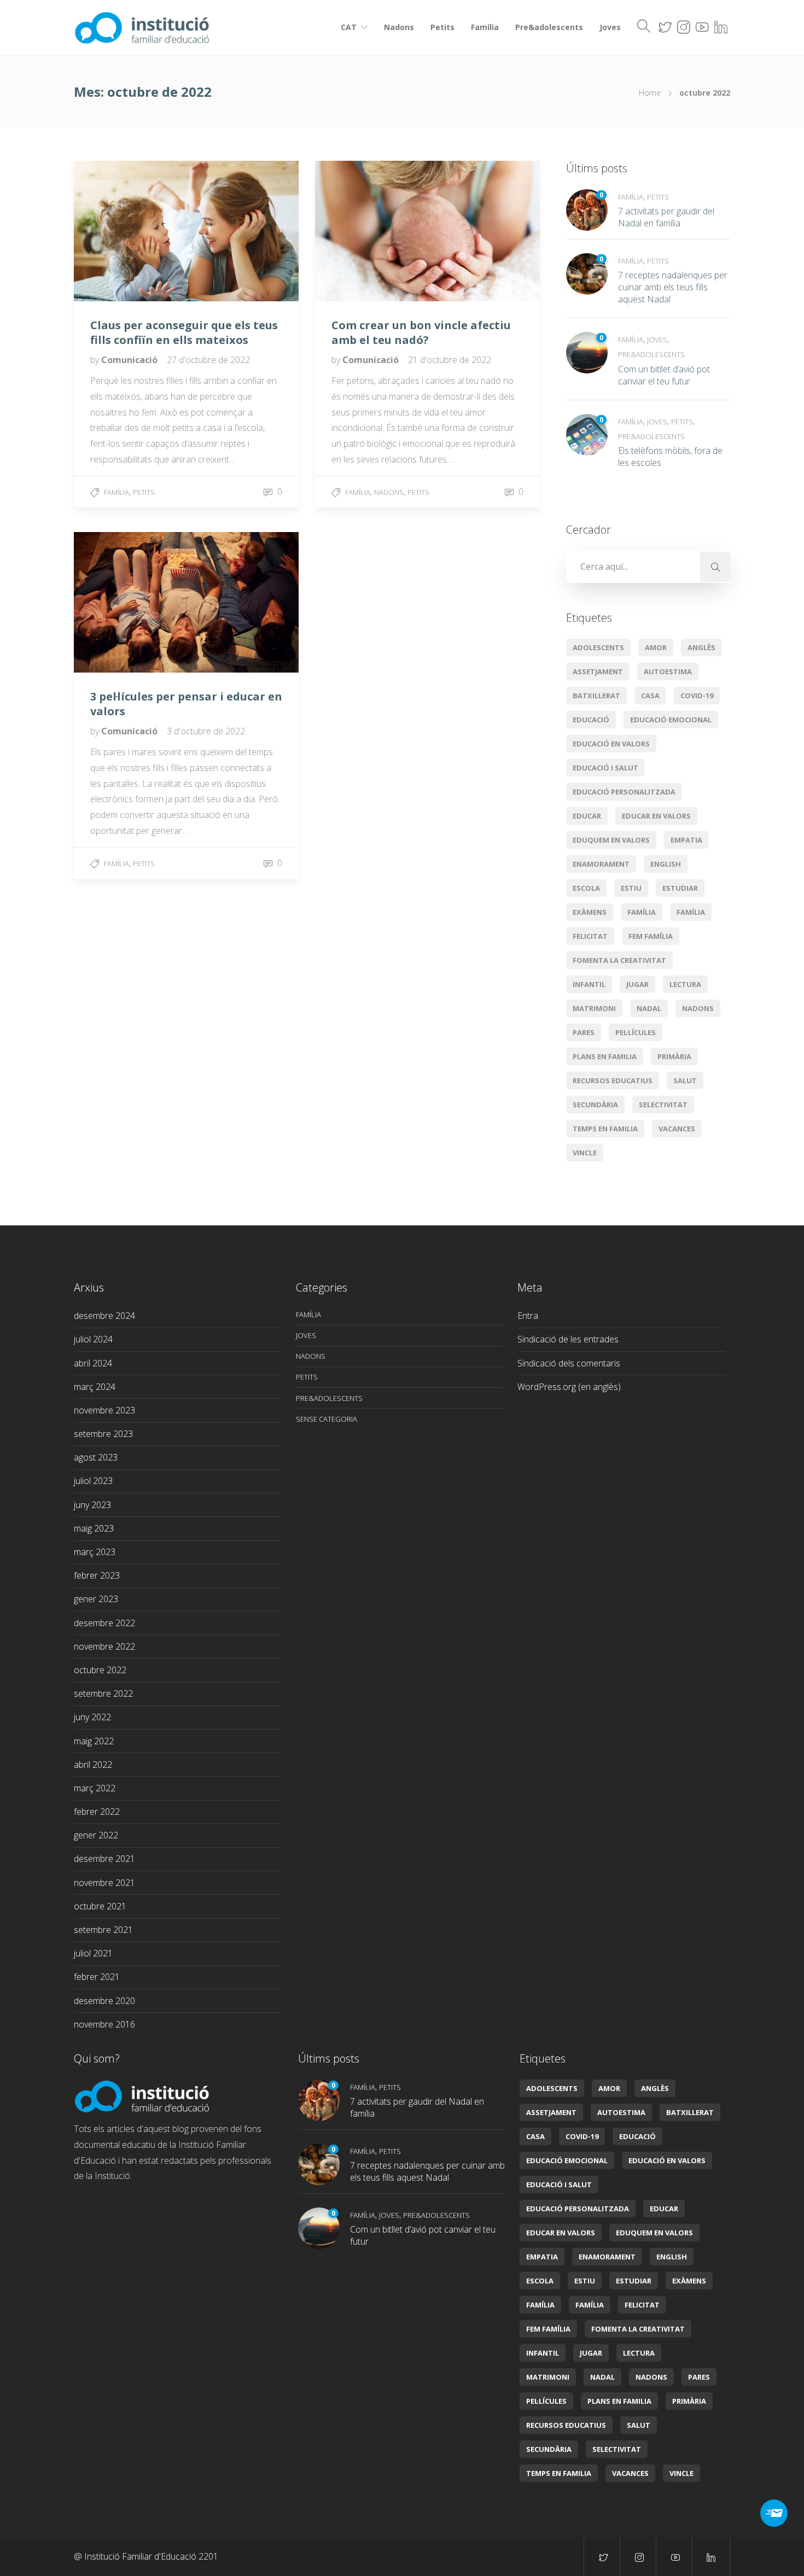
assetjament (598, 671)
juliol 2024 (93, 1339)
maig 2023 (94, 1528)
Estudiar (680, 888)
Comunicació (130, 360)
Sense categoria (327, 1419)
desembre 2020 (104, 2001)
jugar (637, 984)
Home (650, 93)
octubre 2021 (100, 1906)
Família (485, 27)
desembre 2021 (104, 1859)
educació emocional (671, 720)
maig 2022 (94, 1741)
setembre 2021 (103, 1930)
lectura (685, 984)
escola (586, 888)
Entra (528, 1316)
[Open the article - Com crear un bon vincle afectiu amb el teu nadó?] (371, 231)
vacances (677, 1129)
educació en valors (611, 744)
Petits (442, 27)
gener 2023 (96, 1599)
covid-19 (697, 696)
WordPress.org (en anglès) (569, 1387)
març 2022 (95, 1788)
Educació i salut (605, 768)
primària (674, 1056)
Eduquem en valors (611, 840)
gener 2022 (96, 1835)
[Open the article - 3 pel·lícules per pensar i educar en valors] (130, 602)
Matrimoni (594, 1008)
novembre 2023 (104, 1410)
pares (584, 1032)
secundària (595, 1105)
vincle (585, 1153)
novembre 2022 (104, 1646)
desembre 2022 (104, 1623)
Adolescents (598, 647)
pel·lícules (636, 1032)
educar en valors (656, 816)
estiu (631, 888)
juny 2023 (92, 1505)
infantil (589, 984)
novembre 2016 (104, 2024)
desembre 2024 (104, 1316)
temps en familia (605, 1129)
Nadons (399, 27)
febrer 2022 (97, 1812)
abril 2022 (93, 1765)
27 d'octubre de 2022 (208, 360)
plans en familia (605, 1056)
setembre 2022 (103, 1693)
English (666, 864)
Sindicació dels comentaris (569, 1363)
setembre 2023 (103, 1434)
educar (587, 816)
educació (591, 720)
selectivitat (663, 1105)
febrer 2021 (97, 1977)
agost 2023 (96, 1457)
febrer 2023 (97, 1575)
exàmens (590, 912)
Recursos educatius (613, 1080)
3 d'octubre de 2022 (206, 731)
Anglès (701, 647)
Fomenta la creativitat (619, 960)
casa (650, 696)
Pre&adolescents (549, 27)
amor (656, 647)
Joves (610, 27)
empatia (686, 840)
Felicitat (590, 936)
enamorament (601, 864)
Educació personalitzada (624, 792)
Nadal (649, 1008)
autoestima (668, 671)
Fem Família (651, 936)
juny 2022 (92, 1717)
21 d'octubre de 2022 (450, 360)
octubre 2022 (100, 1670)
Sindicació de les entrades (568, 1339)
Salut (685, 1080)
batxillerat (596, 696)
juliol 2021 (93, 1953)
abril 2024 (93, 1363)
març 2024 (95, 1387)
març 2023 (95, 1552)
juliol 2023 (93, 1481)
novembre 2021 (104, 1883)
